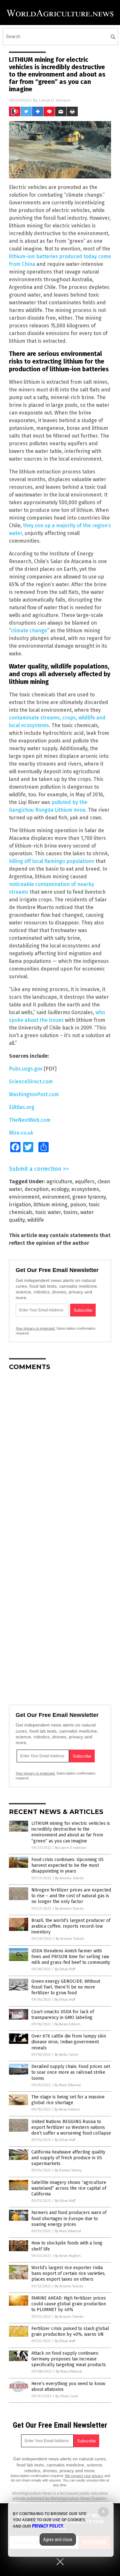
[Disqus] (60, 1456)
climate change (29, 631)
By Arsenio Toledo (69, 1878)
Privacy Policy (48, 2526)
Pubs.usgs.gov (26, 1069)
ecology (60, 1189)
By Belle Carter (67, 2055)
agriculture (59, 1181)
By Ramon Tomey (68, 2170)
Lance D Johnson (55, 100)
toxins (71, 1212)
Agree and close (58, 2539)
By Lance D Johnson (71, 1848)
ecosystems (85, 1189)
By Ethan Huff (65, 1969)
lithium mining (51, 1205)
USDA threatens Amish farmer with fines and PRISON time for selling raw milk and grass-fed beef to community (71, 1957)
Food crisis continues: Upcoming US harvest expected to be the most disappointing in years (68, 1865)
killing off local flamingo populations (52, 861)
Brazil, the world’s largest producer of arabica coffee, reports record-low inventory (71, 1926)
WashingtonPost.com (34, 1094)
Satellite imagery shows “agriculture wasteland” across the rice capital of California (69, 2188)
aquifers (85, 1181)
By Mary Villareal (68, 2085)
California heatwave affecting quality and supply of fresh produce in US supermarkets (68, 2158)
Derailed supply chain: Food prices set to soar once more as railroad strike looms (71, 2072)
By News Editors (68, 2024)
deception (37, 1189)
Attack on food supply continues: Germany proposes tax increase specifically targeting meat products (69, 2359)
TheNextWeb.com (30, 1120)
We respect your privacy (84, 2476)
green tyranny (89, 1197)
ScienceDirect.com (31, 1082)
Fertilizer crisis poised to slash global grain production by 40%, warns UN (70, 2331)
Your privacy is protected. (36, 1328)
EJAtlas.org (22, 1107)
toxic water (48, 1212)
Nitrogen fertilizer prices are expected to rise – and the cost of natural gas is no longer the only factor (71, 1896)
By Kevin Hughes (68, 2256)
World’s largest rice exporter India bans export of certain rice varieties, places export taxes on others (68, 2273)
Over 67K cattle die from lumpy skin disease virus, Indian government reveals (69, 2042)
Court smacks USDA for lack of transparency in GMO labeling (63, 2015)
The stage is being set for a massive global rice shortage (68, 2100)
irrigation (20, 1205)
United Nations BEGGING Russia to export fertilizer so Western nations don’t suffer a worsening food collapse (71, 2127)
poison (78, 1205)
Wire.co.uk (21, 1133)
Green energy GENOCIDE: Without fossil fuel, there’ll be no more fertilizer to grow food (66, 1987)
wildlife (36, 1220)
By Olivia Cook (67, 2396)
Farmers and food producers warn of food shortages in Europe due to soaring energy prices (69, 2218)
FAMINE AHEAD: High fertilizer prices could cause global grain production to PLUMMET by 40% (69, 2304)
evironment (56, 1197)
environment (24, 1197)
